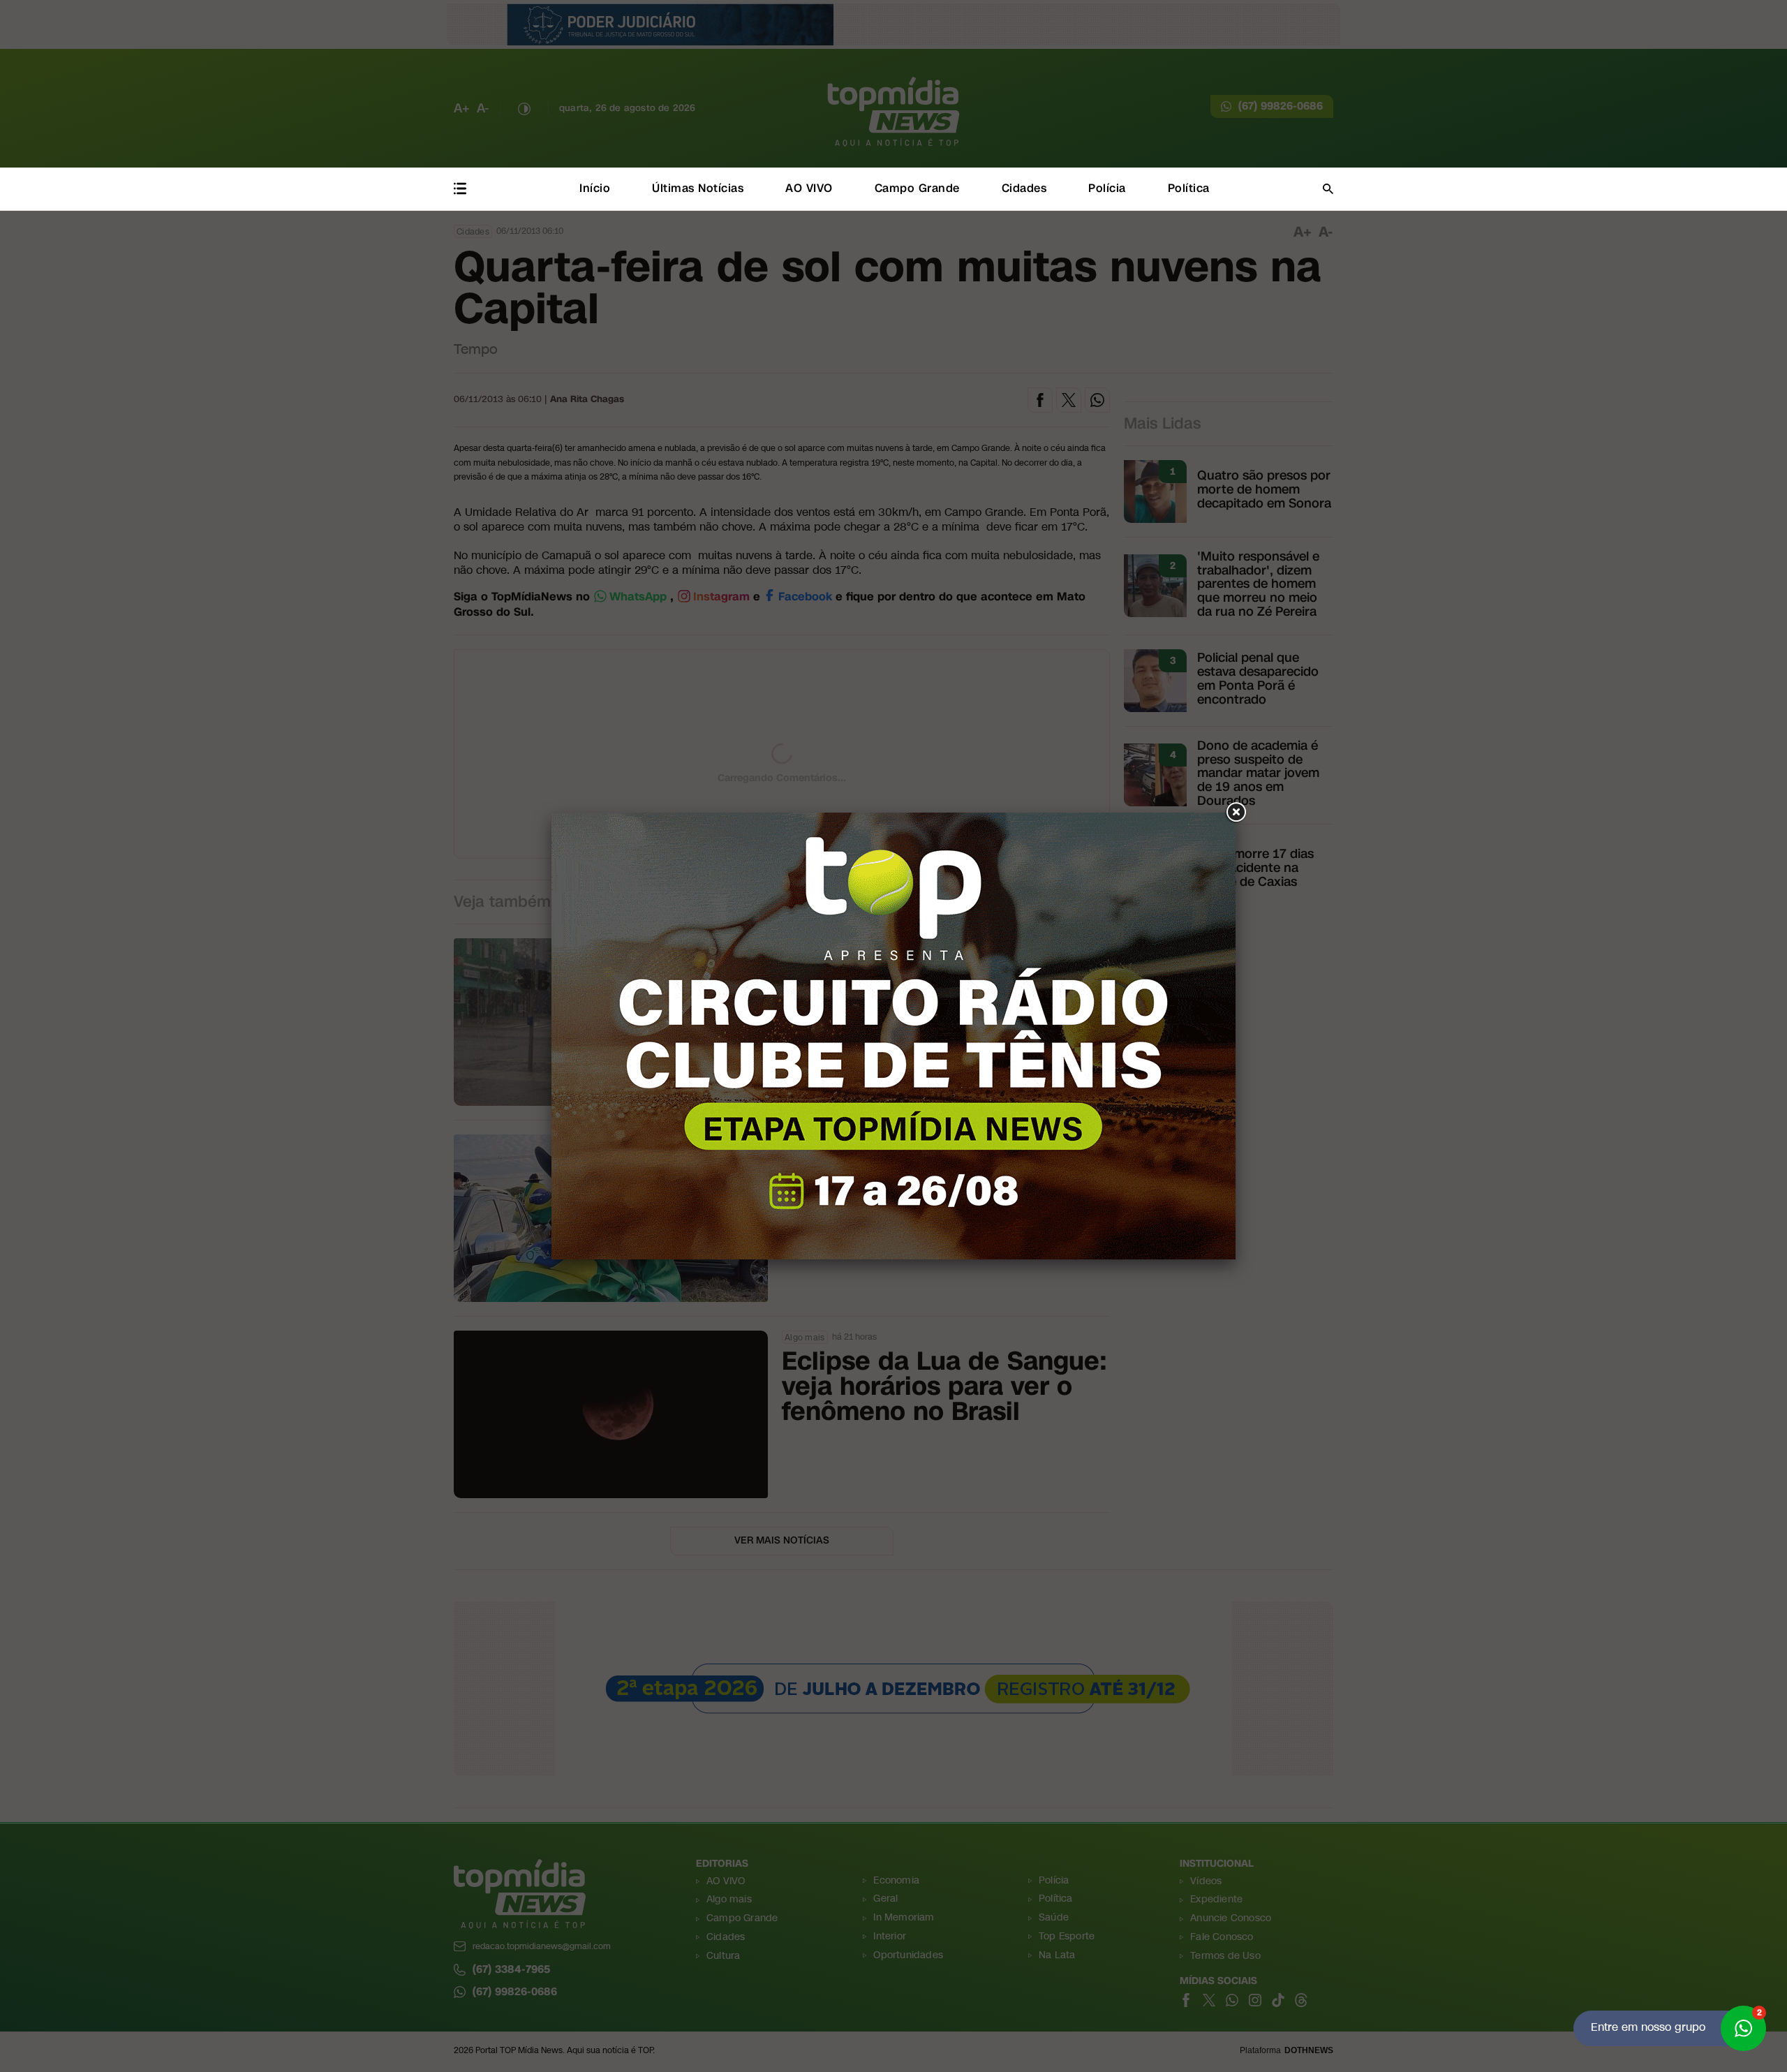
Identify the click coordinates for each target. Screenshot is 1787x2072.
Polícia (1107, 188)
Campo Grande (917, 188)
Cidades (1024, 188)
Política (1189, 188)
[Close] (1236, 813)
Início (595, 188)
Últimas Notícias (698, 188)
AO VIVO (809, 188)
